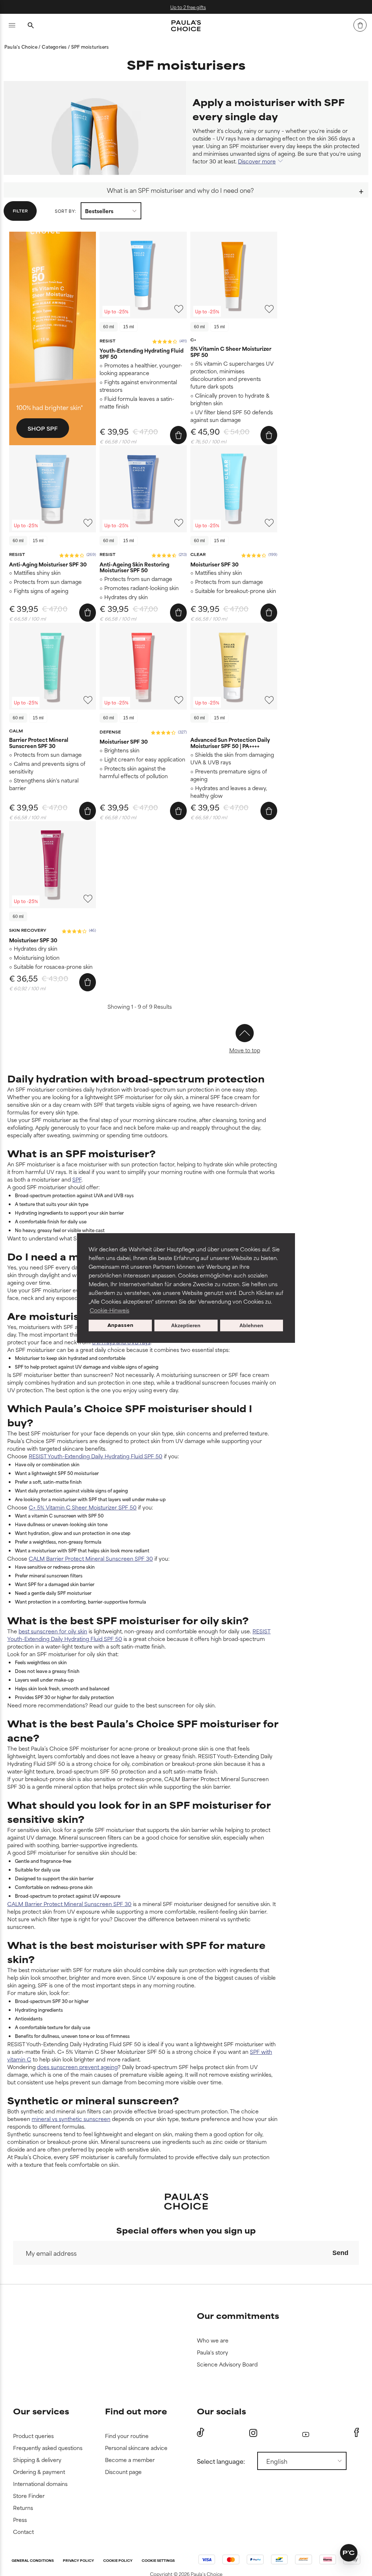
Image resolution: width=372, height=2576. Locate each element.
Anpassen (120, 1325)
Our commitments (238, 2315)
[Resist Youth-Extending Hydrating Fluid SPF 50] (143, 275)
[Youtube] (306, 2433)
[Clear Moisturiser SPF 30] (234, 489)
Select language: (221, 2461)
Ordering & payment (39, 2472)
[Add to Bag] (178, 435)
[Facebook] (357, 2433)
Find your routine (127, 2436)
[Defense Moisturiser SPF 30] (143, 666)
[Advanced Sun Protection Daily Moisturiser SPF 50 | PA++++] (234, 666)
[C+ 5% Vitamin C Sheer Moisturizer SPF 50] (234, 275)
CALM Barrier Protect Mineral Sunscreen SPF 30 (91, 1558)
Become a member (130, 2460)
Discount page (123, 2472)
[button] (349, 2553)
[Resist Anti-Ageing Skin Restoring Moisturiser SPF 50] (143, 489)
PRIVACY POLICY (78, 2561)
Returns (23, 2508)
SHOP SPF (43, 428)
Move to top (245, 1050)
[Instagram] (253, 2433)
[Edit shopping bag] (360, 25)
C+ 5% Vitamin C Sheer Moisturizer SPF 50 (83, 1507)
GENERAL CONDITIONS (33, 2561)
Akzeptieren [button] (186, 1325)
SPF (77, 1179)
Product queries (33, 2436)
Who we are (213, 2341)
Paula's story (213, 2352)
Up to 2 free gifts (186, 7)
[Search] (31, 26)
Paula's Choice (21, 46)
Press (20, 2520)
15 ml (129, 327)
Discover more (257, 161)
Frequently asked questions (48, 2448)
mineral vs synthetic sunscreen (71, 2119)
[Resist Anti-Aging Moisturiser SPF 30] (52, 489)
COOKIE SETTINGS (158, 2561)
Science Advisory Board (227, 2364)
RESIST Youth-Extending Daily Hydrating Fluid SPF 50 (96, 1456)
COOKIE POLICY (118, 2561)
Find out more (136, 2411)
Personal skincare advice (136, 2448)
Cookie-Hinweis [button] (110, 1310)
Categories (55, 46)
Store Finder (29, 2496)
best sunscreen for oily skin (53, 1631)
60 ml (109, 327)
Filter (20, 211)
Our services (41, 2411)
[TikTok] (201, 2433)
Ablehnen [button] (251, 1325)
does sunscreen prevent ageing (77, 2067)
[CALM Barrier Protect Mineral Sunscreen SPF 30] (52, 666)
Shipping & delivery (37, 2460)
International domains (40, 2484)
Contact (23, 2532)
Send (340, 2253)
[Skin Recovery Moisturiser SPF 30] (52, 864)
